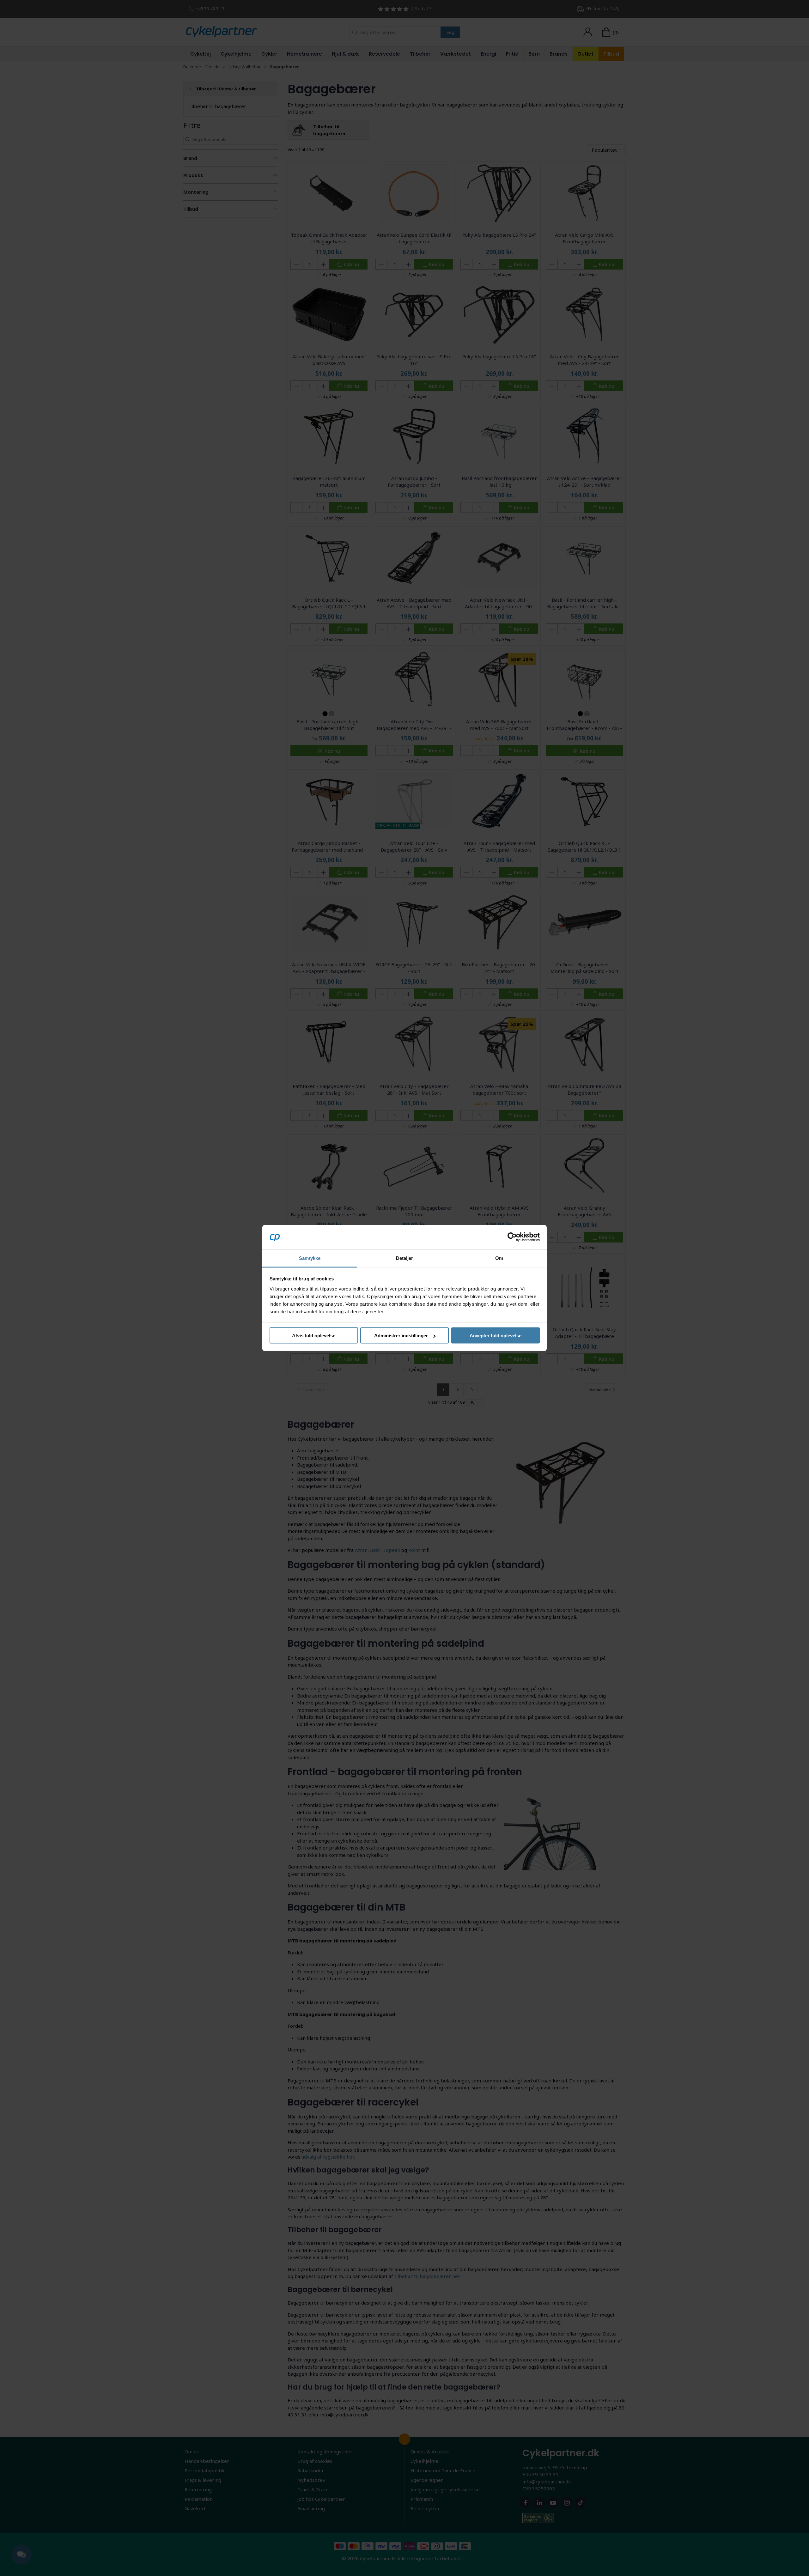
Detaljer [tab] (405, 1258)
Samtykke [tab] (310, 1258)
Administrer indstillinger (401, 1336)
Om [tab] (499, 1258)
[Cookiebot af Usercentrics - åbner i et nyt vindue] (512, 1237)
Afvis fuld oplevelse (314, 1336)
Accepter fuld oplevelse (496, 1336)
